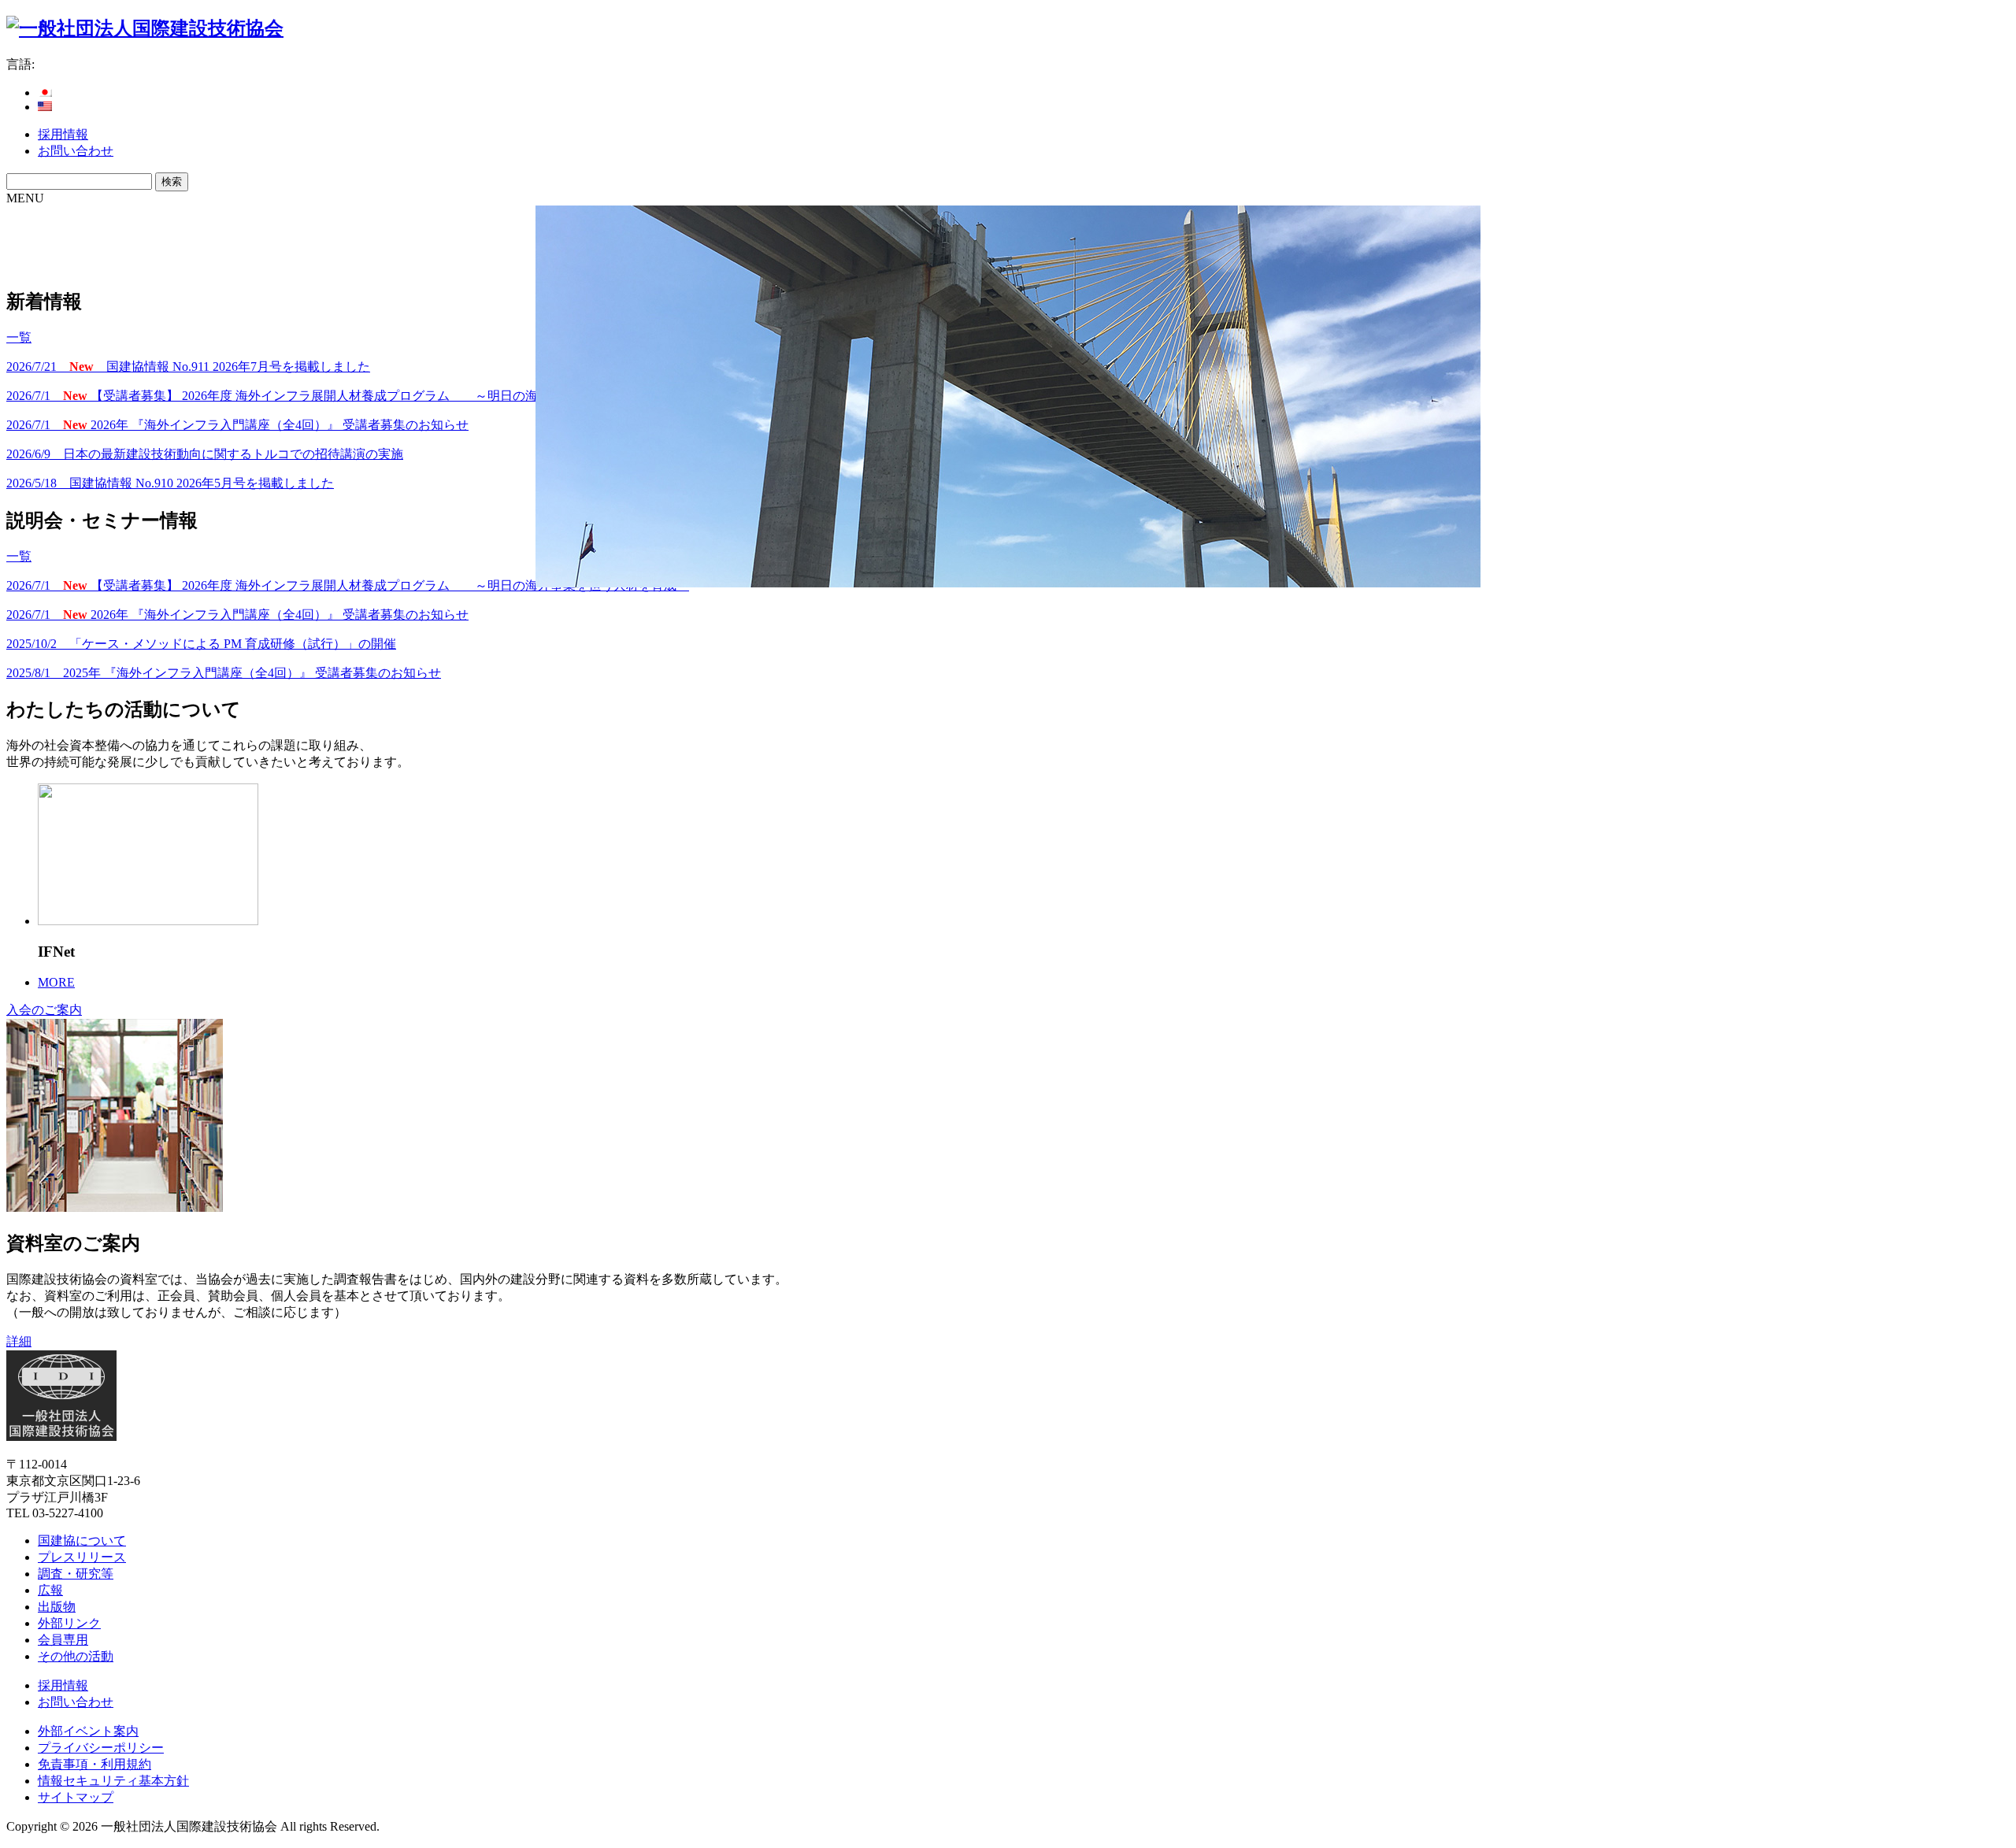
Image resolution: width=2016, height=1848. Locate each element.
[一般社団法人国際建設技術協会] (145, 28)
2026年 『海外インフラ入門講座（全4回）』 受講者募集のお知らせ (237, 425)
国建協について (82, 1541)
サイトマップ (76, 1797)
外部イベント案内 (88, 1731)
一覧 (19, 337)
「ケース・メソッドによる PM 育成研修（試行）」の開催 (201, 644)
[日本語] (45, 93)
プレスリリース (82, 1557)
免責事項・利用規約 (94, 1764)
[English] (45, 107)
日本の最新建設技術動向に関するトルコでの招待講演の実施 (205, 454)
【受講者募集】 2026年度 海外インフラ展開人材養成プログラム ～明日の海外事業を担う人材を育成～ (348, 396)
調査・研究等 (76, 1574)
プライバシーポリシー (101, 1748)
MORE (56, 982)
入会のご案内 (44, 1010)
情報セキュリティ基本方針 (113, 1781)
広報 (50, 1590)
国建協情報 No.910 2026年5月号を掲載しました (170, 483)
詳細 (19, 1341)
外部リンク (69, 1623)
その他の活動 (76, 1656)
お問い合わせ (76, 151)
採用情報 (63, 134)
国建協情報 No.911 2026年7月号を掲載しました (188, 367)
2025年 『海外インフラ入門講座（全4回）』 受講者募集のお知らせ (224, 673)
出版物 (57, 1607)
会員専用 (63, 1640)
